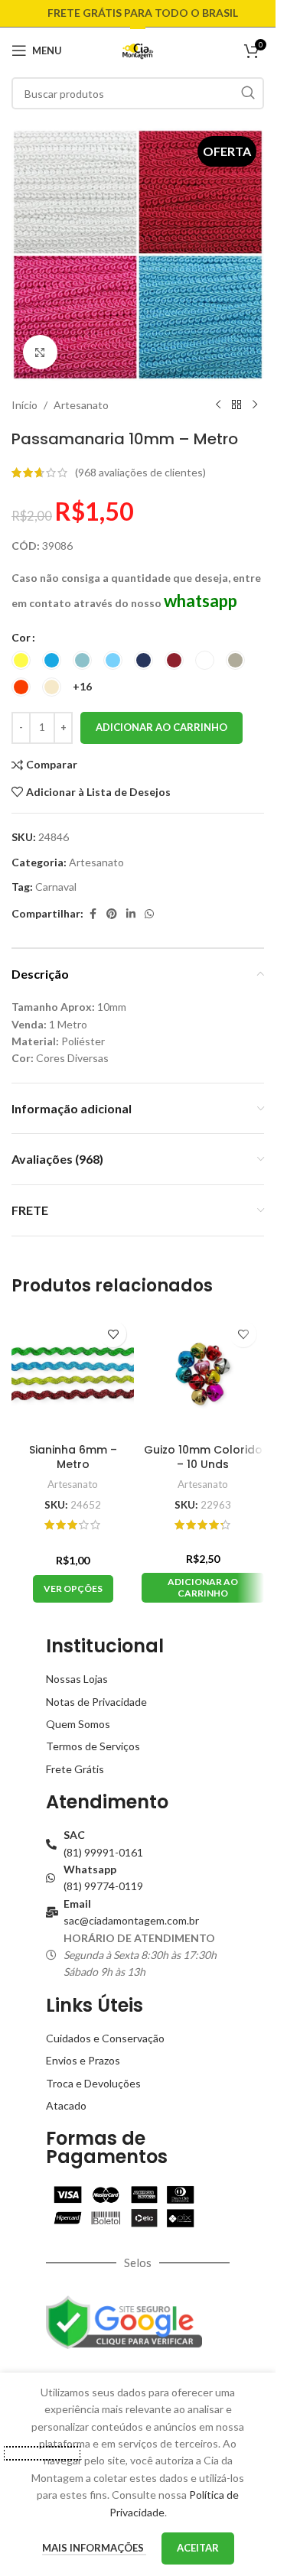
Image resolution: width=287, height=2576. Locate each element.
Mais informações (94, 2548)
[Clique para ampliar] (40, 352)
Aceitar (198, 2548)
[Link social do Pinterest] (112, 914)
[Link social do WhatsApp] (149, 914)
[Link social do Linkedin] (131, 914)
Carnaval (56, 887)
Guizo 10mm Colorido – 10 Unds (203, 1457)
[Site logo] (138, 49)
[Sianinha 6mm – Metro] (73, 1374)
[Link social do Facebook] (93, 914)
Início (24, 405)
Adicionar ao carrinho (161, 727)
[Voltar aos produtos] (236, 405)
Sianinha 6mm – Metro (73, 1457)
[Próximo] (255, 405)
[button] (203, 1588)
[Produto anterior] (218, 405)
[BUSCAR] (248, 93)
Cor (21, 637)
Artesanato (81, 405)
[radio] (21, 660)
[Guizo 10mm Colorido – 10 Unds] (203, 1374)
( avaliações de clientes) (140, 472)
